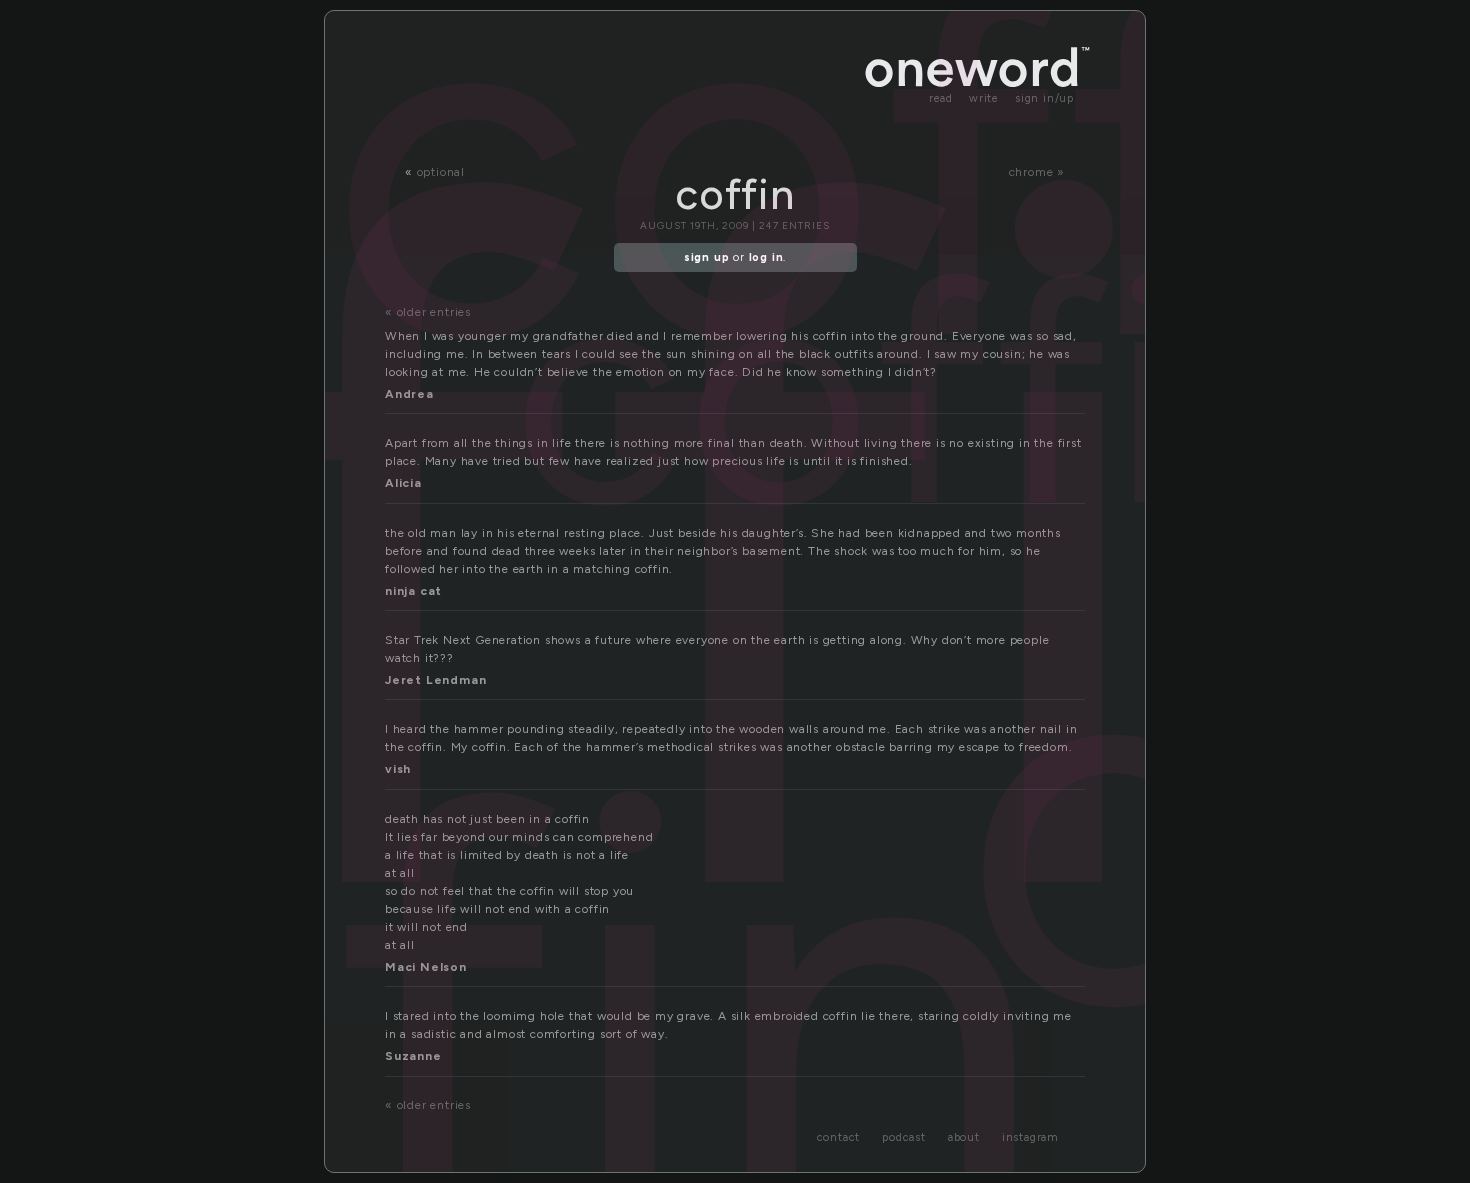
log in (766, 257)
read (941, 98)
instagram (1030, 1137)
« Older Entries (428, 312)
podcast (904, 1137)
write (984, 98)
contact (839, 1137)
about (964, 1137)
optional (441, 172)
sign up (707, 257)
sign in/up (1044, 98)
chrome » (1037, 172)
